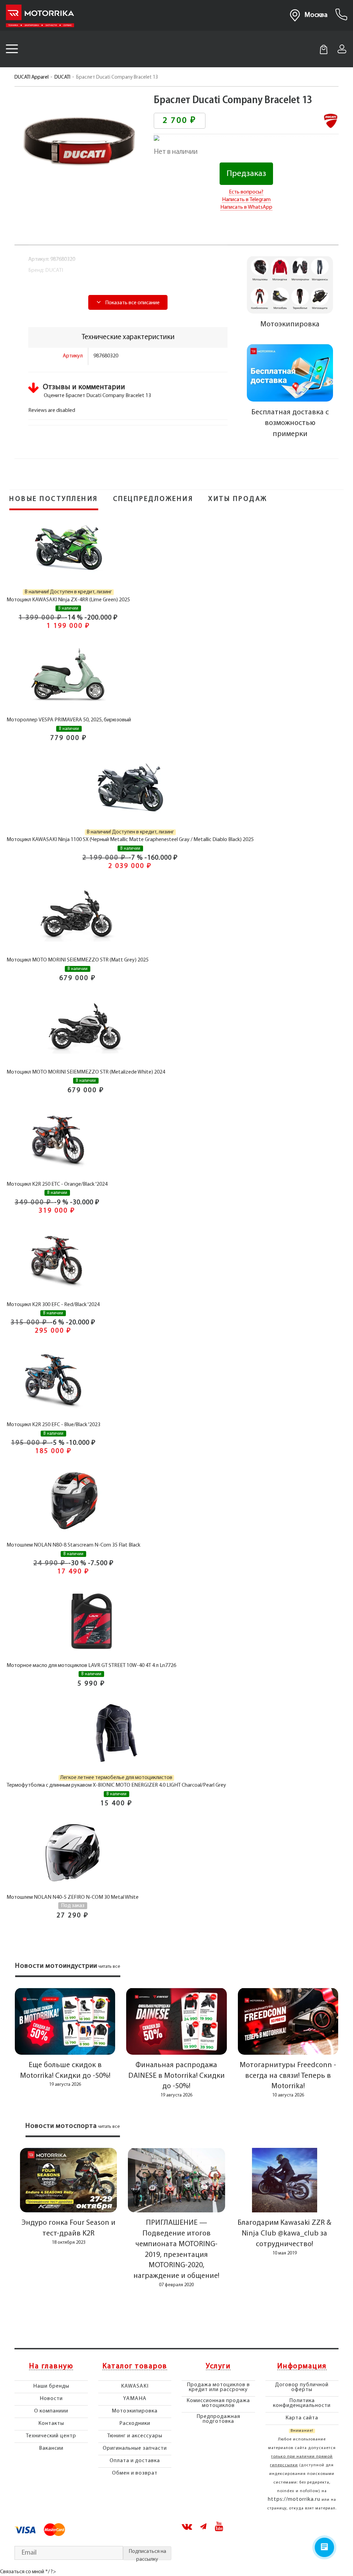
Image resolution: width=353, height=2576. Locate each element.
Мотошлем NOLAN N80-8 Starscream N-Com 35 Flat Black (73, 1545)
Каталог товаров (135, 2367)
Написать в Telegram (246, 200)
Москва (316, 15)
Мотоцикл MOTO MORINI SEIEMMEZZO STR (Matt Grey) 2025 (78, 960)
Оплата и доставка (135, 2461)
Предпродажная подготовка (218, 2419)
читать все (109, 1967)
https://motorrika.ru (294, 2499)
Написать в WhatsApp (246, 207)
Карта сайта (302, 2418)
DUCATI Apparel (32, 77)
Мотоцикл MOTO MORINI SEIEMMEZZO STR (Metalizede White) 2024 (86, 1072)
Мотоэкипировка (135, 2411)
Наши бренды (51, 2386)
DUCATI (62, 77)
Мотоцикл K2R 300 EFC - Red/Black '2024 (53, 1305)
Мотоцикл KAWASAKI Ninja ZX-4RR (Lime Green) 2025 (68, 600)
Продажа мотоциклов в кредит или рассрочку (218, 2387)
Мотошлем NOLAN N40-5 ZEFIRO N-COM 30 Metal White (73, 1897)
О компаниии (51, 2411)
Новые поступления (54, 499)
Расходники (135, 2424)
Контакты (51, 2424)
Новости (51, 2399)
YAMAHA (135, 2399)
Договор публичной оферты (302, 2387)
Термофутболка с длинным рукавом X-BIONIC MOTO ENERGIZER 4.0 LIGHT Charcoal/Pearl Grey (116, 1785)
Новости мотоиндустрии (56, 1966)
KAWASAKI (135, 2386)
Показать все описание (132, 303)
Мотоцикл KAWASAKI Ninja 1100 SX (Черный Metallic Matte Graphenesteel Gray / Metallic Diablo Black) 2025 (130, 840)
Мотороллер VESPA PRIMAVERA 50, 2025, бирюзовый (69, 720)
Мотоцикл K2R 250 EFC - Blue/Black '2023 (53, 1425)
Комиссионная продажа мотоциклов (218, 2403)
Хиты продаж (238, 499)
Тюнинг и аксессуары (135, 2436)
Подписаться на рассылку (147, 2554)
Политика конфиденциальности (302, 2403)
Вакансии (51, 2448)
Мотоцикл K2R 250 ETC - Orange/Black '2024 (57, 1184)
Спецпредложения (153, 499)
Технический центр (51, 2436)
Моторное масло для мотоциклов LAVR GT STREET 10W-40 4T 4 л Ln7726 (91, 1666)
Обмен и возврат (135, 2473)
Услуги (218, 2367)
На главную (51, 2367)
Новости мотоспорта (61, 2126)
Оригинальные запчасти (135, 2448)
